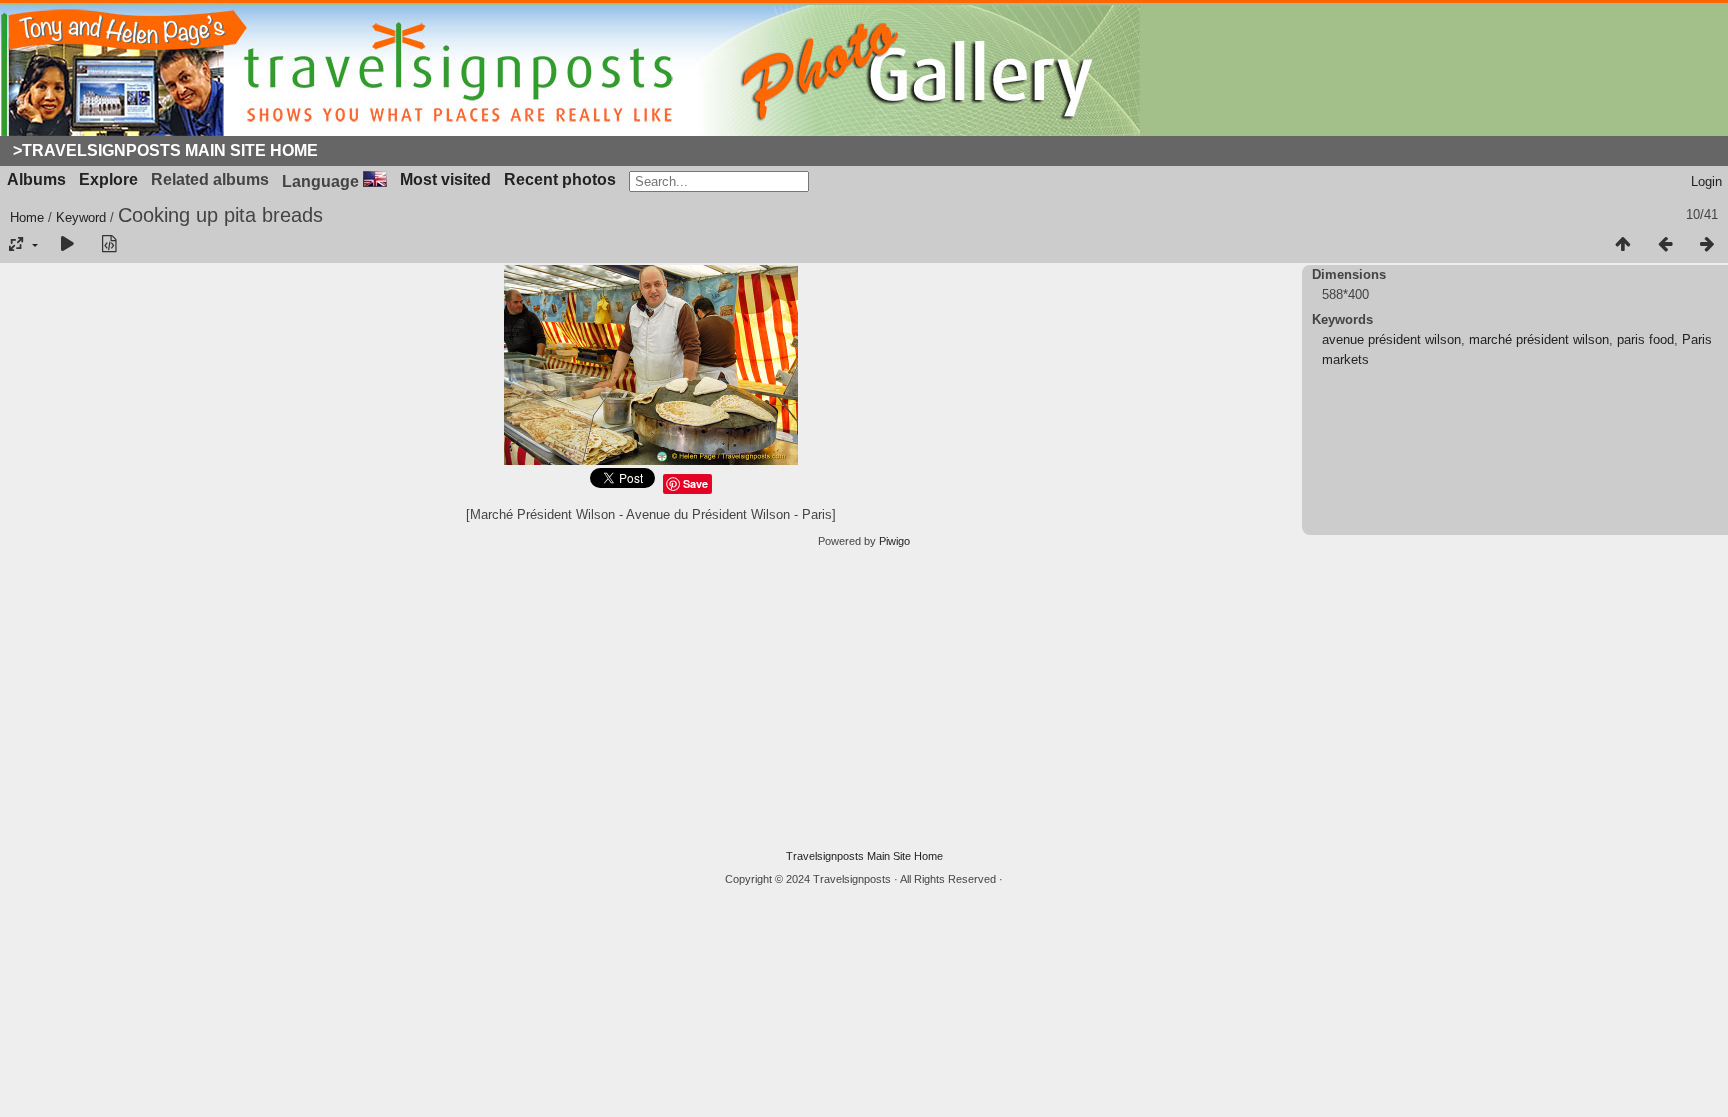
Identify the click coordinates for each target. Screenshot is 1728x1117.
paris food (1645, 339)
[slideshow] (67, 245)
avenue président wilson (1391, 339)
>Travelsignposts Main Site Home (165, 150)
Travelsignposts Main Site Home (864, 856)
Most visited (445, 179)
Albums (36, 179)
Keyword (81, 217)
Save (695, 483)
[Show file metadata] (109, 245)
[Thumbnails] (1623, 245)
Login (1706, 181)
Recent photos (560, 179)
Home (27, 217)
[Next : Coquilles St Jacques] (1707, 245)
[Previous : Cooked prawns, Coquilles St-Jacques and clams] (1665, 245)
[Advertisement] (864, 699)
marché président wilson (1539, 339)
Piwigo (894, 541)
